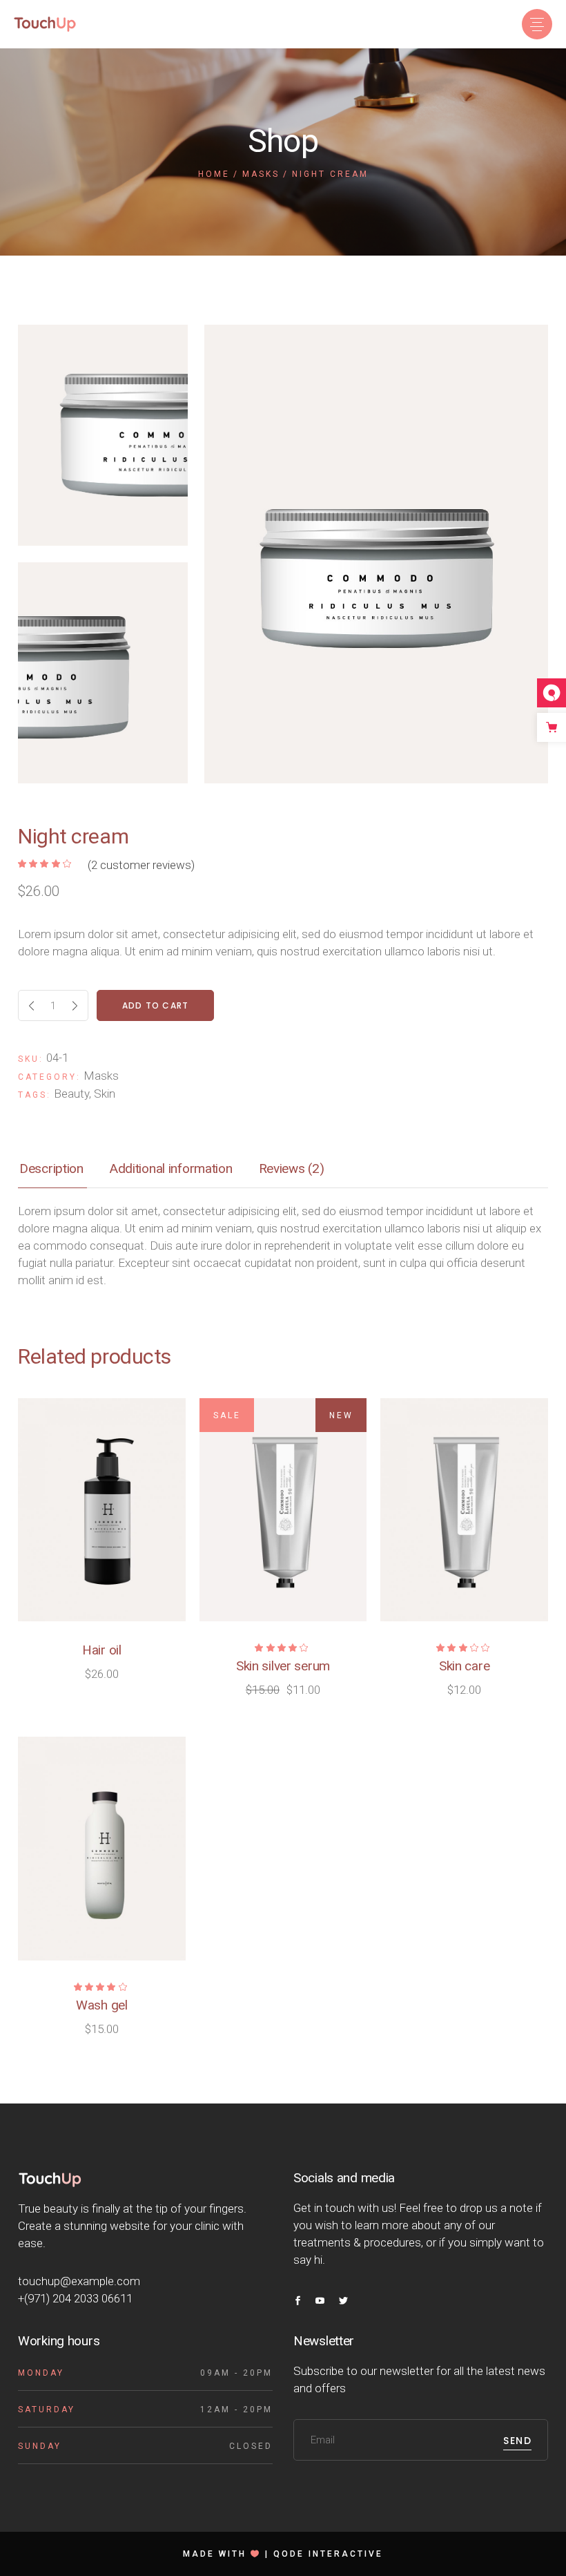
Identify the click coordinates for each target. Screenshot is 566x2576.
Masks (101, 1076)
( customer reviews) (141, 865)
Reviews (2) (292, 1168)
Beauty (71, 1094)
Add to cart (155, 1005)
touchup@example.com (79, 2281)
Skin (105, 1094)
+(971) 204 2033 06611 (75, 2298)
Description (51, 1168)
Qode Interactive (328, 2554)
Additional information (171, 1168)
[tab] (51, 1170)
